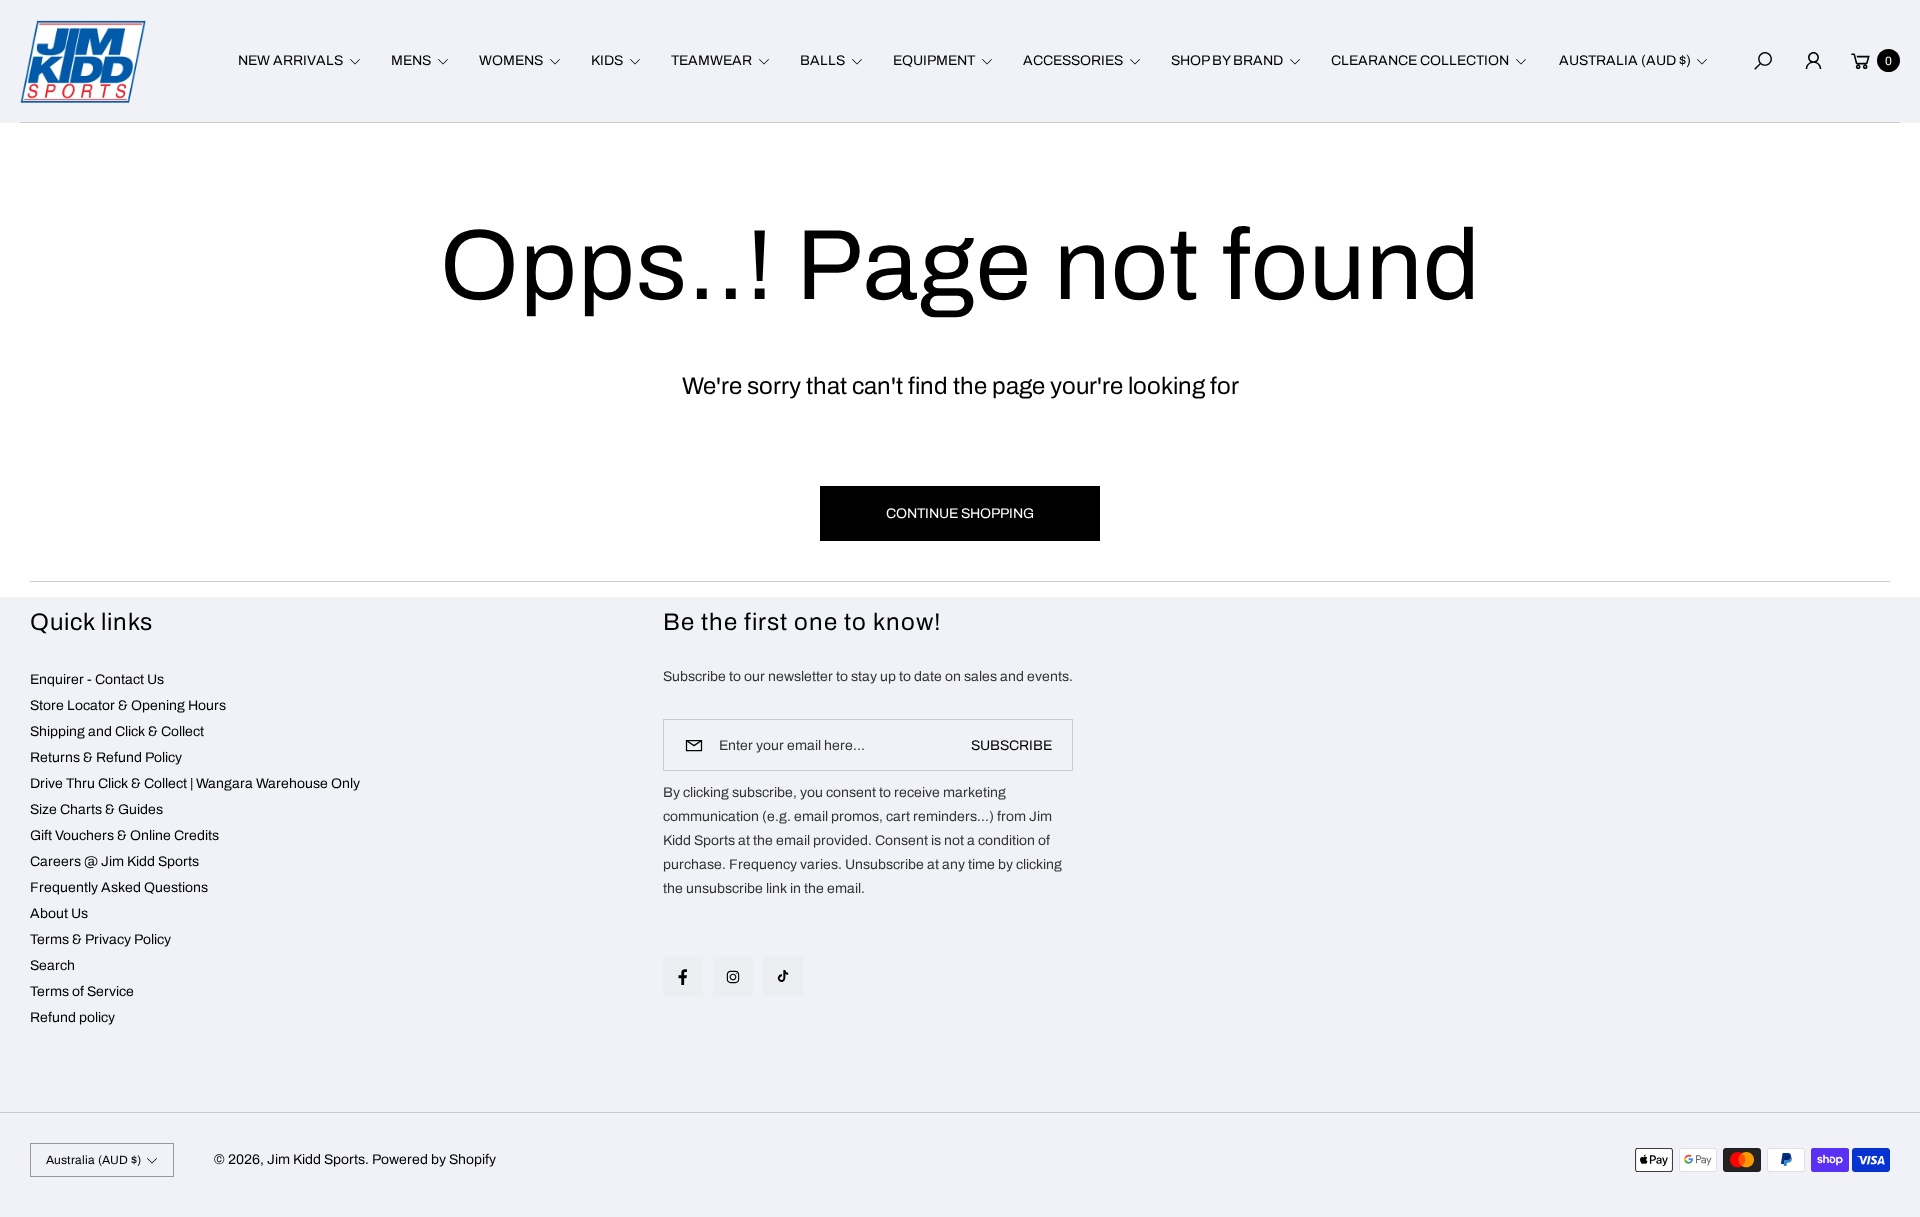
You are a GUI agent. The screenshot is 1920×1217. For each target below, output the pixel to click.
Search (52, 965)
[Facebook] (683, 977)
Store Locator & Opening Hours (128, 705)
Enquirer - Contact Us (97, 679)
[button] (296, 61)
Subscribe (1011, 745)
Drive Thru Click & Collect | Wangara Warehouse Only (195, 783)
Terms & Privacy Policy (100, 939)
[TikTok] (783, 976)
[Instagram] (733, 977)
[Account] (1813, 61)
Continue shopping (960, 513)
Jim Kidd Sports (316, 1159)
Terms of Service (82, 991)
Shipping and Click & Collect (117, 731)
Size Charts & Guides (96, 809)
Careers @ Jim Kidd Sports (114, 861)
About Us (59, 913)
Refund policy (72, 1017)
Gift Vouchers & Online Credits (124, 835)
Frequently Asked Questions (119, 887)
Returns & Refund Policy (106, 757)
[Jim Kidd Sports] (83, 61)
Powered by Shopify (434, 1159)
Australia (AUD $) (1625, 60)
